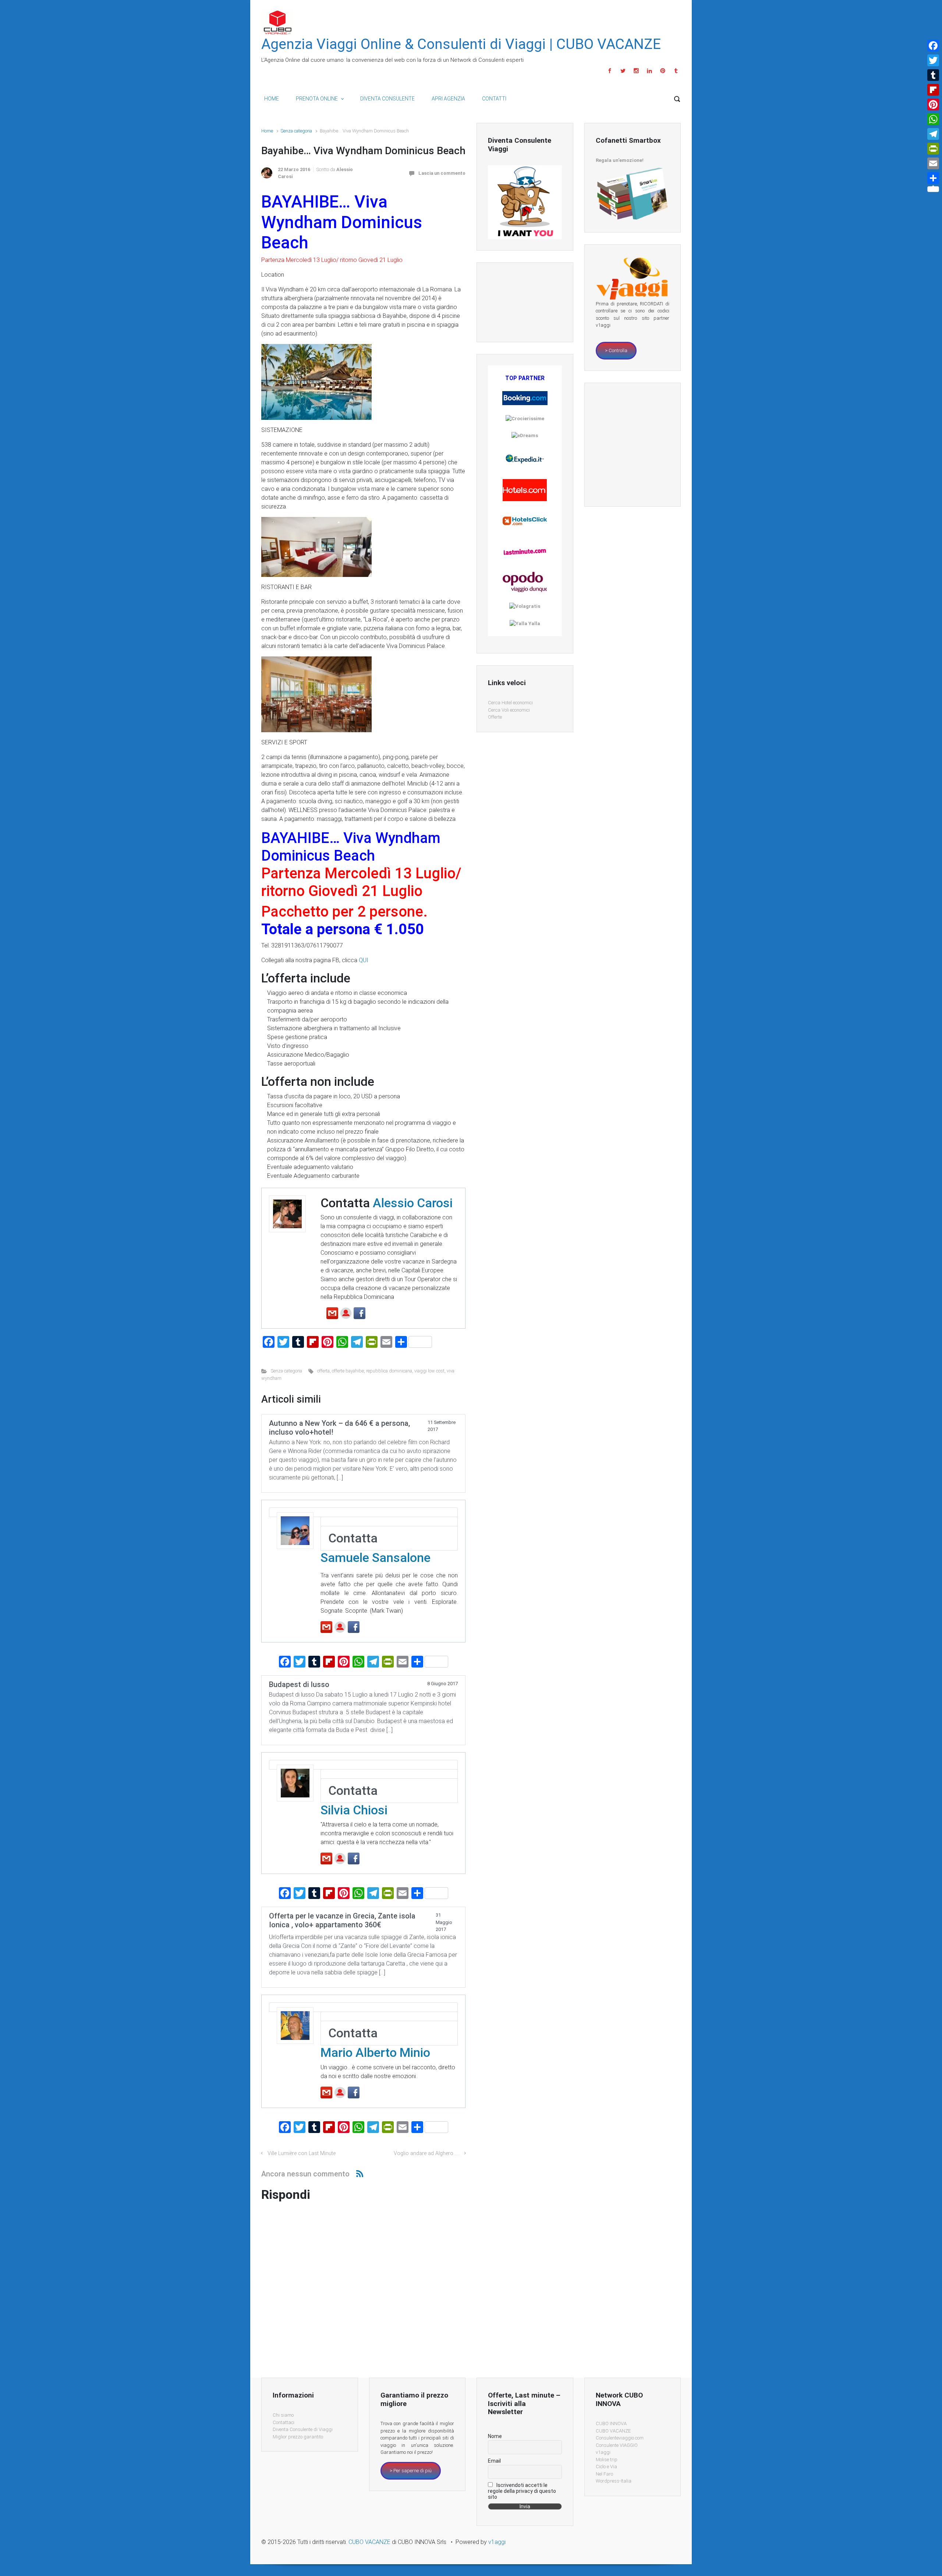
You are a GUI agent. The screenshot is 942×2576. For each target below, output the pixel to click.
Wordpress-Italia (614, 2481)
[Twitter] (623, 71)
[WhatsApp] (933, 119)
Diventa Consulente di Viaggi (303, 2429)
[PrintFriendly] (933, 149)
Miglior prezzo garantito (298, 2437)
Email (494, 2461)
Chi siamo (283, 2415)
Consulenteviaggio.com (620, 2438)
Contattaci (284, 2422)
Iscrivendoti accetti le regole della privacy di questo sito (522, 2491)
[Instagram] (636, 71)
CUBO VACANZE (613, 2431)
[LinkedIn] (649, 71)
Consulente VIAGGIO (617, 2445)
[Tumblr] (675, 71)
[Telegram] (933, 134)
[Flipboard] (933, 90)
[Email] (933, 163)
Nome (495, 2436)
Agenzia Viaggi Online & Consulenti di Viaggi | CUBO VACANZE (461, 44)
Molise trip (607, 2460)
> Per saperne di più (411, 2471)
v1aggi (603, 2452)
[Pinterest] (663, 71)
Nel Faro (604, 2474)
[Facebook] (610, 71)
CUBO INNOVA (611, 2423)
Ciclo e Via (606, 2467)
